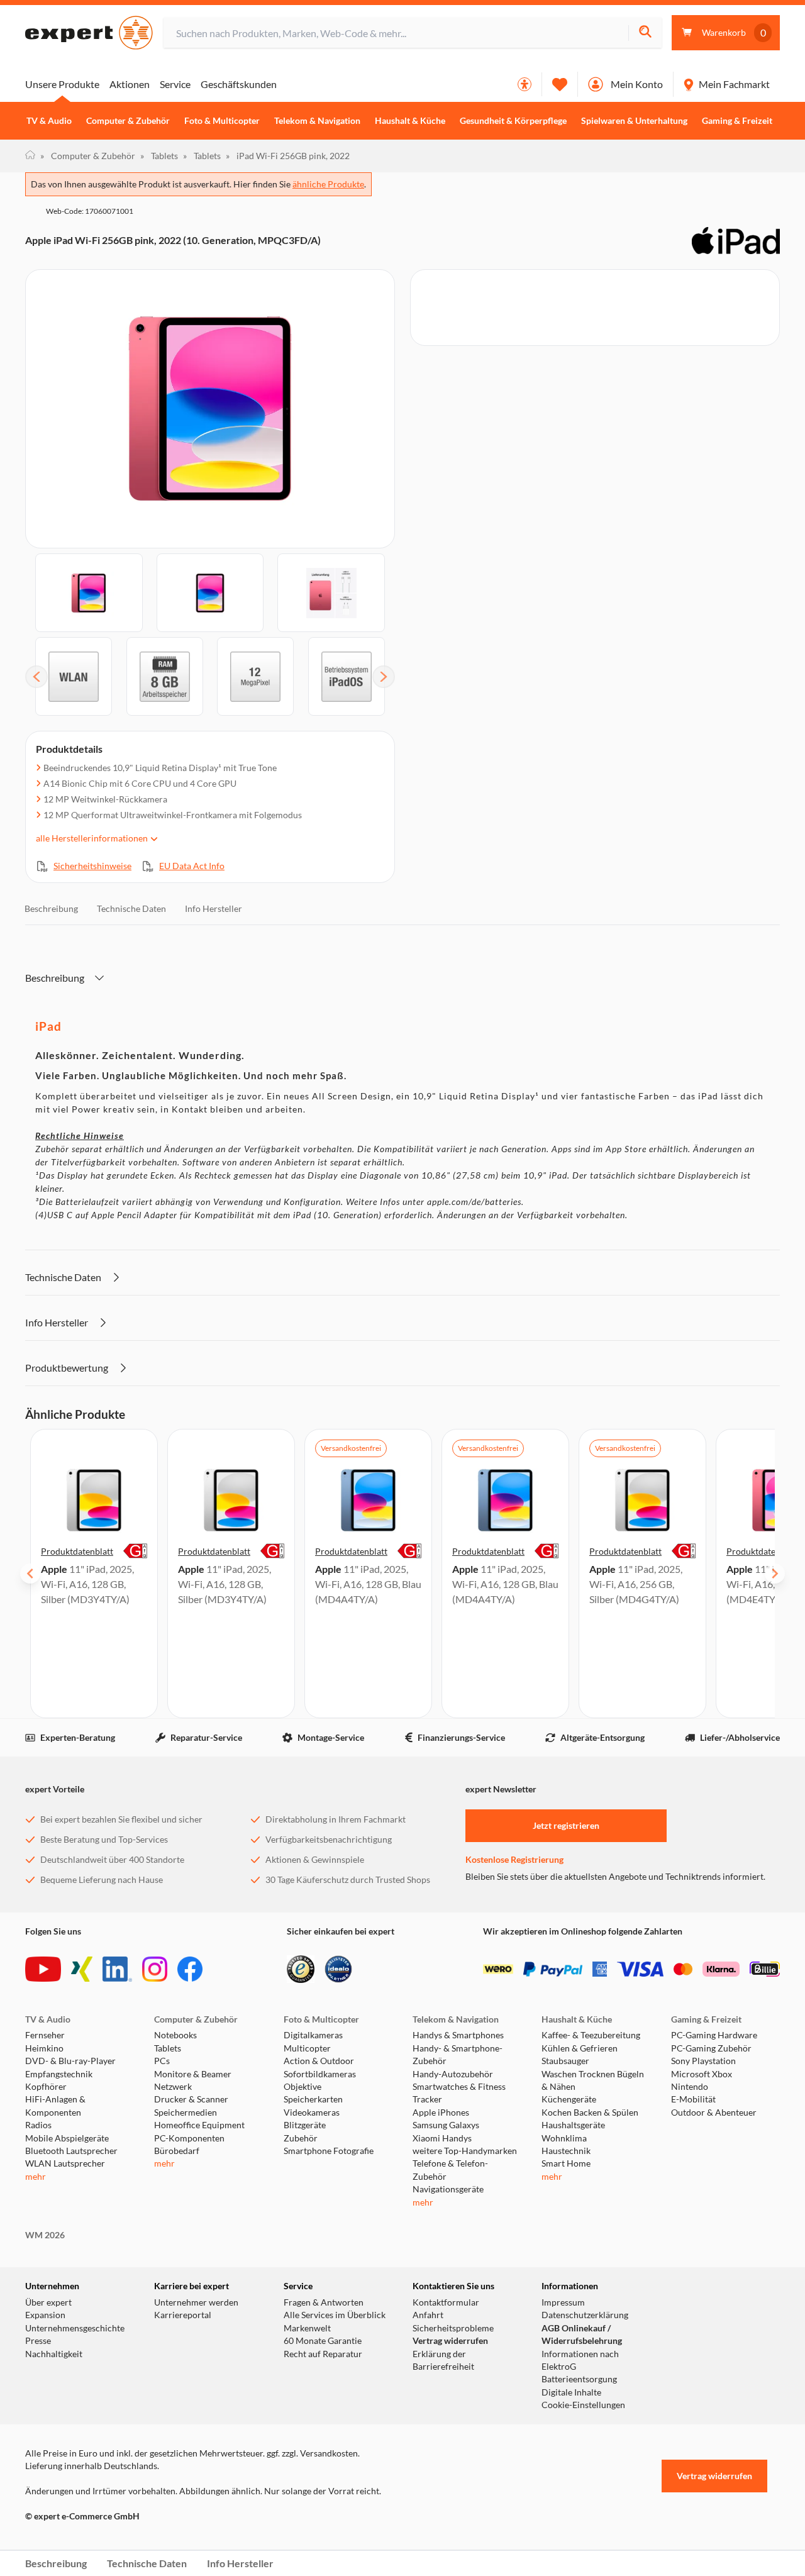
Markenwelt (307, 2328)
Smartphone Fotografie (329, 2151)
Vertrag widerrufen (450, 2341)
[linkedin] (117, 1969)
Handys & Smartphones (458, 2035)
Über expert (48, 2302)
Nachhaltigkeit (54, 2354)
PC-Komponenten (189, 2138)
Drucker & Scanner (191, 2099)
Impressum (563, 2302)
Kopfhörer (46, 2087)
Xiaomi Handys (442, 2138)
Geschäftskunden (239, 84)
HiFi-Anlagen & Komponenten (55, 2106)
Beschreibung (51, 908)
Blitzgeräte (305, 2125)
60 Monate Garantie (323, 2341)
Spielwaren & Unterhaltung (634, 121)
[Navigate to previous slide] (30, 1574)
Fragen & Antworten (324, 2302)
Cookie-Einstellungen (583, 2405)
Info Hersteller (214, 908)
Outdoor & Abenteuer (714, 2112)
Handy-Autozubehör (453, 2074)
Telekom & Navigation (317, 121)
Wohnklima (564, 2138)
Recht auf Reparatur (323, 2354)
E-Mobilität (693, 2099)
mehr (36, 2177)
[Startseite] (30, 156)
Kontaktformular (446, 2302)
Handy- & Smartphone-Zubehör (458, 2055)
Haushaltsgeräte (573, 2125)
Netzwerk (173, 2087)
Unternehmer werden (196, 2302)
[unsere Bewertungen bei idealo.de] (338, 1969)
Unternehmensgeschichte (75, 2328)
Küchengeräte (569, 2099)
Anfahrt (428, 2315)
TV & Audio (49, 121)
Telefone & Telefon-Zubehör (450, 2170)
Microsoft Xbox (702, 2074)
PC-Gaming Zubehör (711, 2048)
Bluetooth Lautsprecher (71, 2151)
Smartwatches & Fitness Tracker (459, 2093)
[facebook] (190, 1969)
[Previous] (36, 677)
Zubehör (301, 2138)
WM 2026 (45, 2235)
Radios (38, 2125)
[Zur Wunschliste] (560, 84)
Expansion (45, 2315)
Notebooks (175, 2035)
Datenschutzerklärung (585, 2315)
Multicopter (307, 2048)
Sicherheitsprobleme (453, 2328)
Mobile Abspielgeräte (67, 2138)
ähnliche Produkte (328, 184)
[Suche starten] (645, 33)
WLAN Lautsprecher (65, 2163)
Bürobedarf (177, 2151)
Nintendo (690, 2087)
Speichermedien (186, 2112)
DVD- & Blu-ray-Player (70, 2061)
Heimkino (44, 2048)
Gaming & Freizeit (737, 121)
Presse (38, 2341)
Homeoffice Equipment (199, 2125)
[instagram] (155, 1969)
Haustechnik (566, 2151)
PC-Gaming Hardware (714, 2035)
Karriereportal (183, 2315)
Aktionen (130, 84)
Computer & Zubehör (128, 121)
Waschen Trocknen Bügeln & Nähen (593, 2080)
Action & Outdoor (319, 2061)
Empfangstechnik (59, 2074)
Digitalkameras (313, 2035)
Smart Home (566, 2163)
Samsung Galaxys (446, 2125)
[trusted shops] (301, 1969)
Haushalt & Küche (410, 121)
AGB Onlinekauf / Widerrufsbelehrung (582, 2334)
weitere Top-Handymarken (465, 2151)
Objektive (303, 2087)
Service (175, 84)
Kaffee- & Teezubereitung (591, 2035)
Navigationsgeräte (448, 2189)
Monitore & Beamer (193, 2074)
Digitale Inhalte (571, 2392)
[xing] (82, 1969)
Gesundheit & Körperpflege (513, 121)
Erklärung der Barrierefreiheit (443, 2360)
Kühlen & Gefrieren (580, 2048)
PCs (162, 2061)
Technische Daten (131, 908)
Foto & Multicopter (222, 121)
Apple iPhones (441, 2112)
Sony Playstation (703, 2061)
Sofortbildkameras (320, 2074)
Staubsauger (565, 2061)
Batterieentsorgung (579, 2379)
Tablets (159, 156)
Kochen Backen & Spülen (590, 2112)
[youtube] (43, 1969)
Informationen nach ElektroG (580, 2360)
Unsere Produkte (62, 84)
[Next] (384, 677)
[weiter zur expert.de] (75, 2543)
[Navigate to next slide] (775, 1574)
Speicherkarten (313, 2099)
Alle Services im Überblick (335, 2315)
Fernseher (45, 2035)
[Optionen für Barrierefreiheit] (525, 84)
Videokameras (312, 2112)
